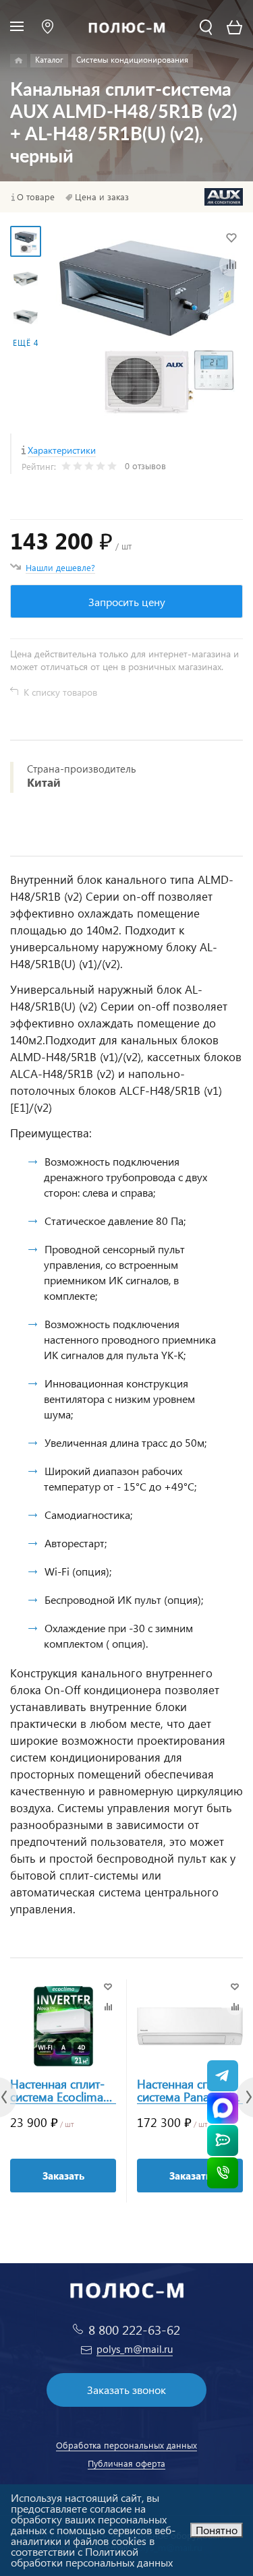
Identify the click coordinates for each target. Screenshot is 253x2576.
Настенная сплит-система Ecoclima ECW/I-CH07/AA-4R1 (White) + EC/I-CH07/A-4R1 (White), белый (62, 2091)
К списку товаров (60, 692)
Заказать (63, 2176)
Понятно (217, 2530)
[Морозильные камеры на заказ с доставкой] (19, 61)
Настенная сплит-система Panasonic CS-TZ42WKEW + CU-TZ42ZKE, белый (187, 2091)
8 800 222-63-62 (134, 2330)
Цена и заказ (102, 197)
